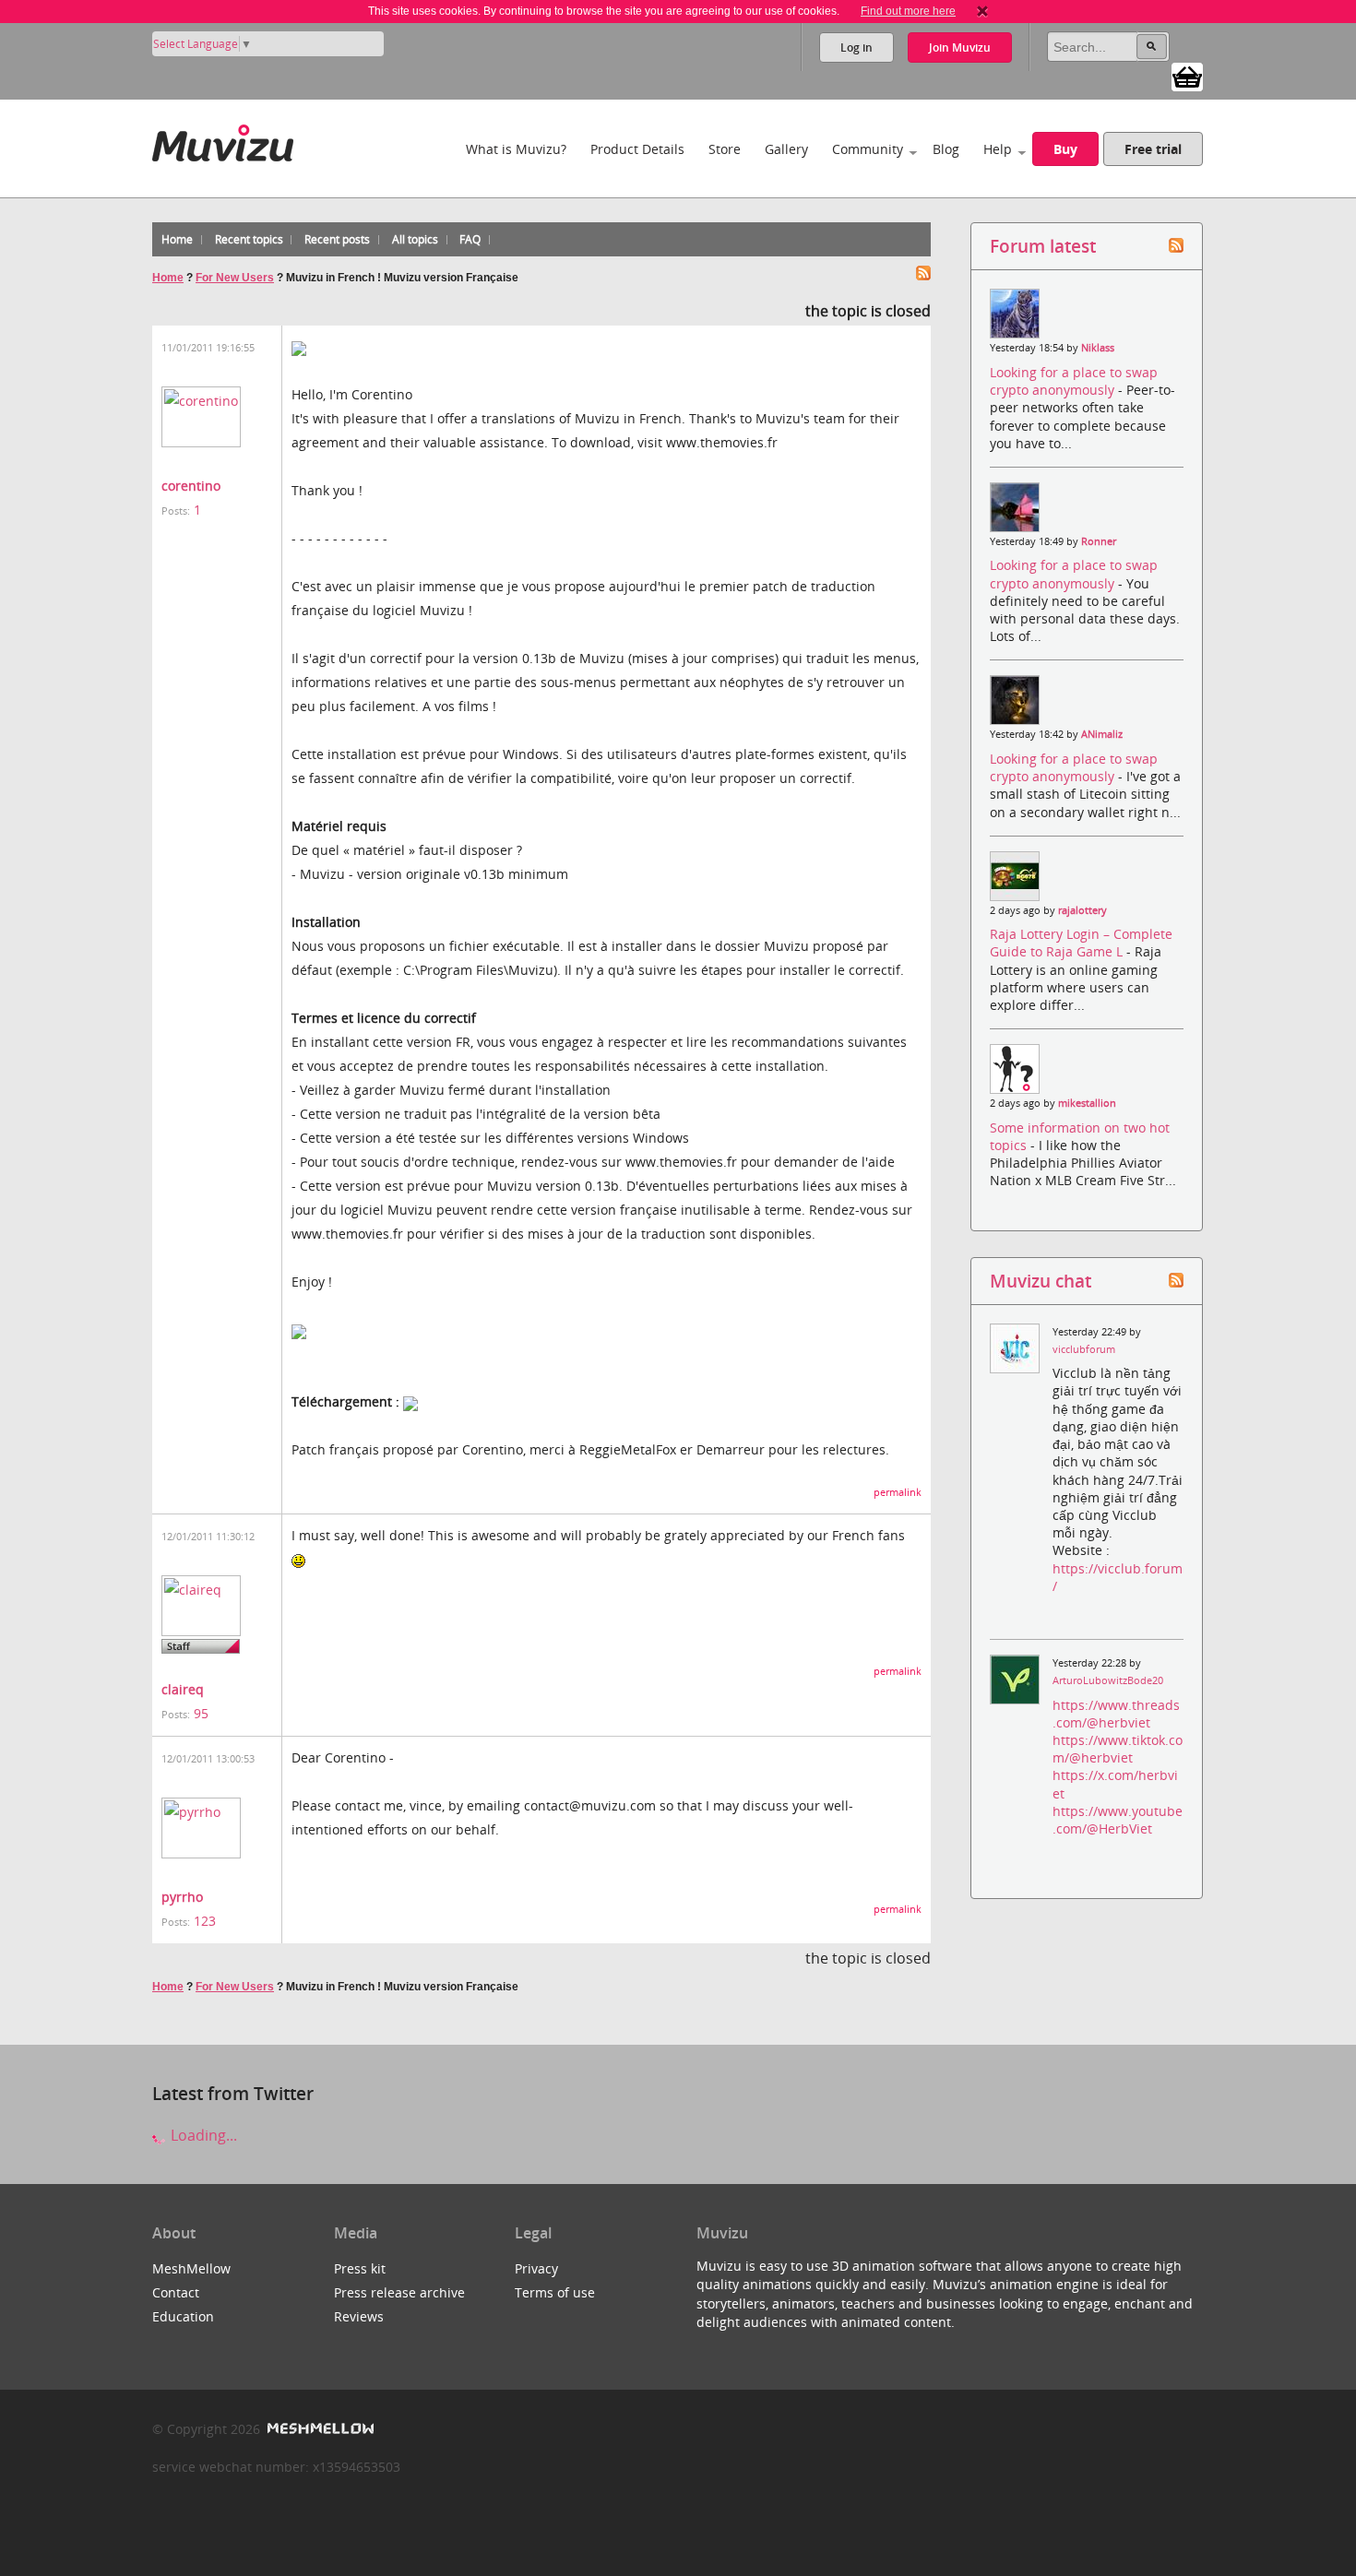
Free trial (1153, 149)
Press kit (360, 2268)
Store (725, 149)
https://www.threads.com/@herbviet (1116, 1714)
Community (868, 149)
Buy (1065, 149)
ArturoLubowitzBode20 (1108, 1680)
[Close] (982, 11)
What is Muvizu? (516, 149)
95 (201, 1713)
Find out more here (908, 11)
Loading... (202, 2135)
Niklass (1098, 348)
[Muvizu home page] (223, 140)
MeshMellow (191, 2268)
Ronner (1099, 541)
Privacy (536, 2268)
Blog (946, 149)
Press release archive (399, 2292)
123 (205, 1921)
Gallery (786, 149)
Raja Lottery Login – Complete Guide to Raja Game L (1081, 943)
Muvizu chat (1041, 1281)
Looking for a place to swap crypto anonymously (1074, 381)
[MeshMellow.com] (319, 2429)
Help (998, 149)
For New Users (235, 278)
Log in (856, 47)
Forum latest (1043, 246)
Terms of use (555, 2292)
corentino (191, 486)
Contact (176, 2292)
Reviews (359, 2316)
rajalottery (1082, 910)
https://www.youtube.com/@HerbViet (1118, 1820)
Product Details (637, 149)
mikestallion (1087, 1103)
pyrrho (182, 1897)
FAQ (470, 239)
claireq (183, 1689)
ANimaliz (1102, 734)
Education (183, 2316)
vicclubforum (1084, 1349)
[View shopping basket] (1187, 76)
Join (960, 47)
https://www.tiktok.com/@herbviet (1118, 1749)
